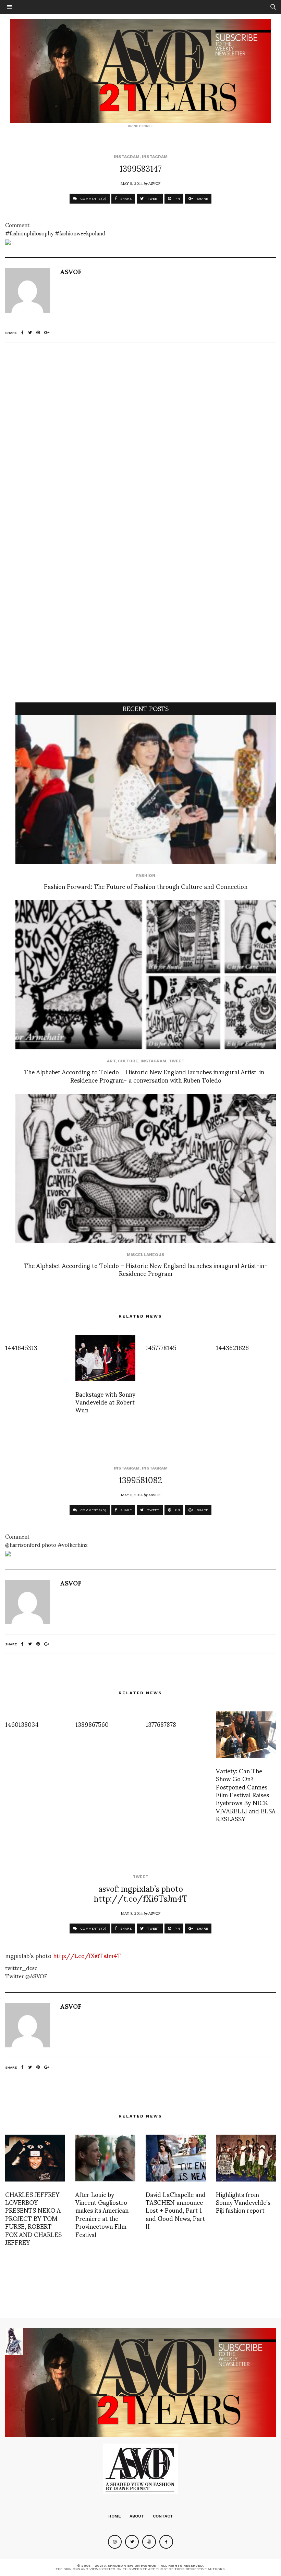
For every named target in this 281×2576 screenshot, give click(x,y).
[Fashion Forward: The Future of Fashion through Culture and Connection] (146, 789)
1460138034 (22, 1724)
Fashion (146, 876)
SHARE (125, 199)
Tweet (176, 1061)
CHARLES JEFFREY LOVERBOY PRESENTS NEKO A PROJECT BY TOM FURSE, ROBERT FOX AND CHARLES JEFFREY (33, 2218)
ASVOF (154, 183)
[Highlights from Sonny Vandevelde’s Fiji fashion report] (246, 2158)
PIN (177, 199)
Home (115, 2516)
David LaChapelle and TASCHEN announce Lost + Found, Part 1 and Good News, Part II (176, 2210)
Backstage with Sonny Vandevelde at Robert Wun (105, 1402)
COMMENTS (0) (93, 199)
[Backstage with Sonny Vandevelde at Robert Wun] (105, 1358)
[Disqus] (140, 438)
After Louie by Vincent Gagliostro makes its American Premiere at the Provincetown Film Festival (102, 2214)
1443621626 (232, 1347)
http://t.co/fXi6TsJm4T (87, 1955)
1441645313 (21, 1347)
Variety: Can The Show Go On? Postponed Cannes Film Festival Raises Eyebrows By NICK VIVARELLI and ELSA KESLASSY (246, 1794)
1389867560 (92, 1724)
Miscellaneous (146, 1255)
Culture (128, 1061)
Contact (163, 2516)
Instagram (127, 157)
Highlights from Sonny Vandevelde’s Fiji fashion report (243, 2202)
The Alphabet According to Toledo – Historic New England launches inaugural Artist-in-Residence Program (146, 1269)
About (137, 2516)
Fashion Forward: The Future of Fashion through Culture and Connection (146, 886)
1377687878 (161, 1724)
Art (111, 1061)
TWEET (153, 199)
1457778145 (161, 1347)
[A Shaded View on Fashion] (140, 71)
